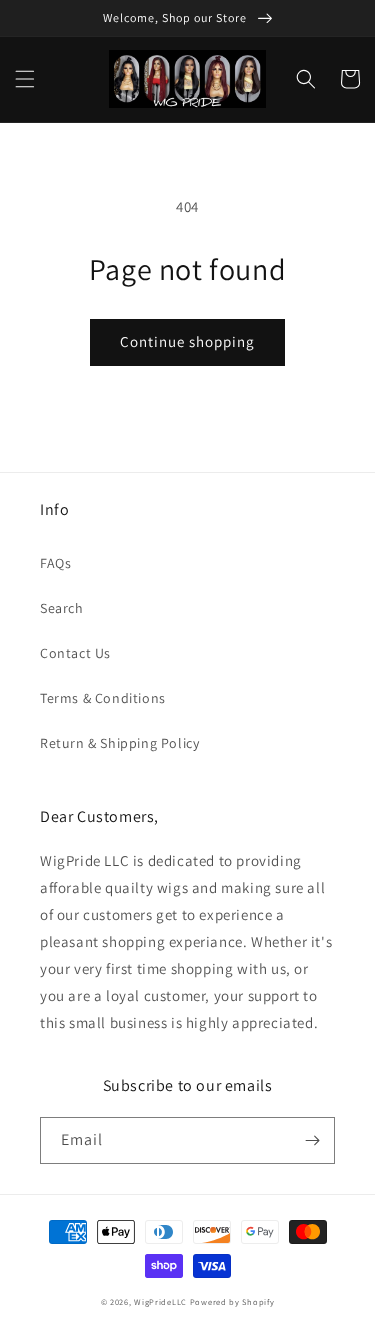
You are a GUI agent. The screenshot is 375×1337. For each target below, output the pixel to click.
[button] (25, 79)
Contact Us (75, 653)
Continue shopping (187, 341)
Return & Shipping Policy (119, 743)
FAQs (55, 563)
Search (62, 608)
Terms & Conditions (103, 698)
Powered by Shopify (232, 1301)
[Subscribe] (312, 1140)
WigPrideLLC (161, 1301)
